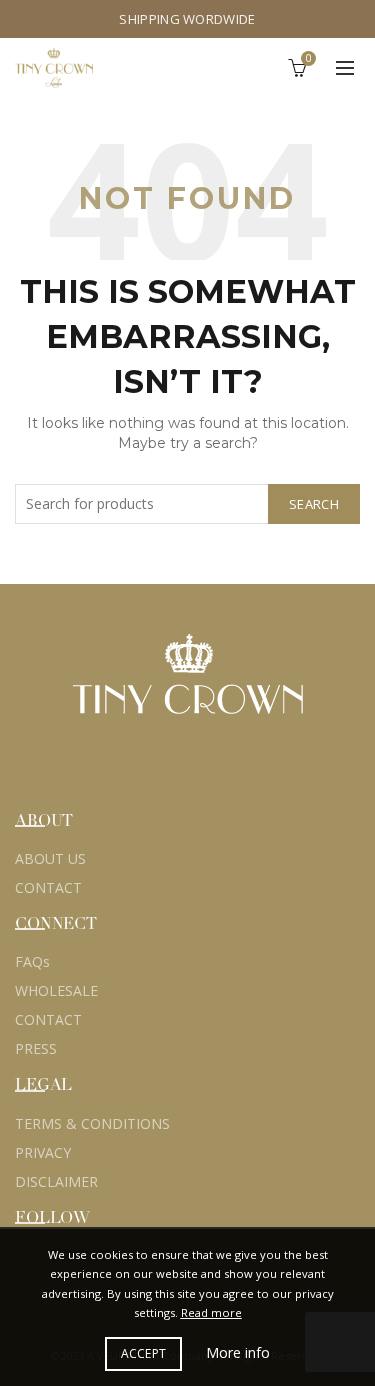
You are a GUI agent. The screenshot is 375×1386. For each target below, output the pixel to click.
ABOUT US (50, 858)
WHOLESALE (56, 990)
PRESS (36, 1048)
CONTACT (48, 887)
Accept (144, 1353)
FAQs (32, 961)
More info (238, 1352)
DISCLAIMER (56, 1181)
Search (314, 504)
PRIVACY (43, 1152)
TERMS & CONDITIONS (92, 1123)
